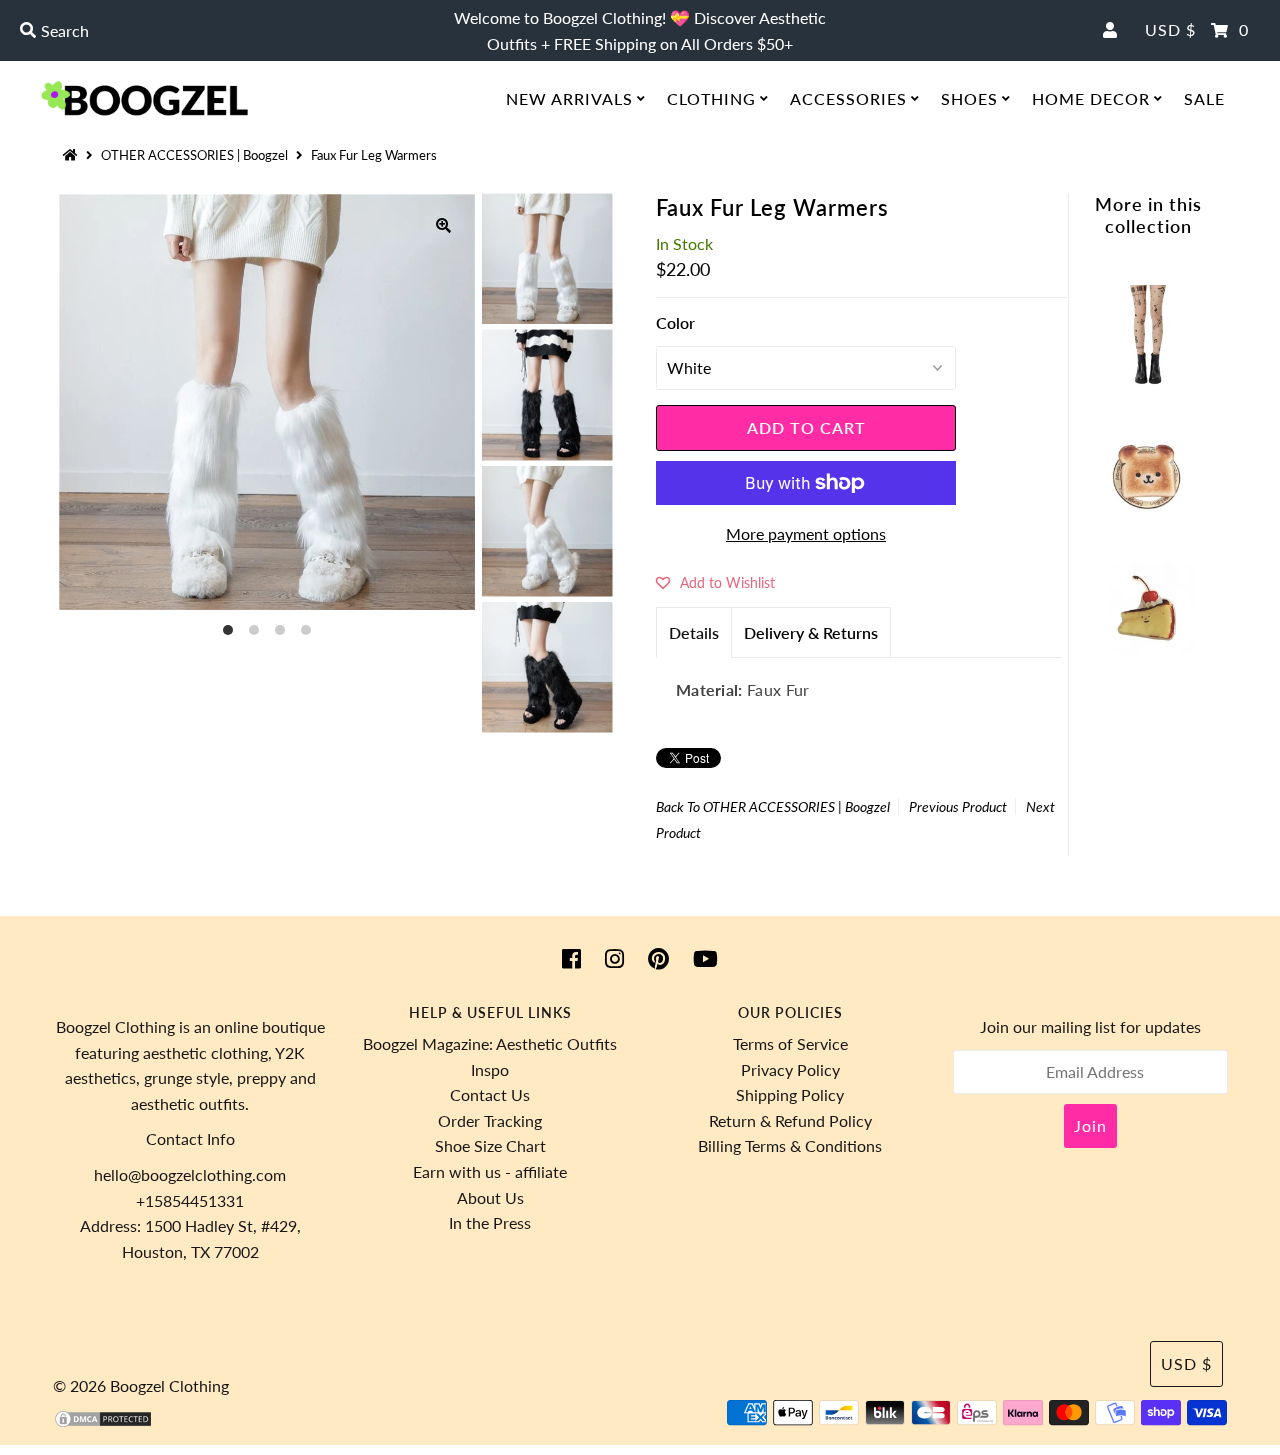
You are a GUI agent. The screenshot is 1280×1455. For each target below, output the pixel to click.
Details (694, 632)
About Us (490, 1197)
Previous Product (958, 806)
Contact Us (490, 1094)
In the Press (490, 1222)
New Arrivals (569, 98)
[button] (715, 582)
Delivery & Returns (811, 632)
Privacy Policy (790, 1069)
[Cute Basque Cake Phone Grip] (1148, 655)
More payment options (806, 533)
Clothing (711, 98)
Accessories (848, 98)
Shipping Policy (790, 1094)
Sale (1204, 98)
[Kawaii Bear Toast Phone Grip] (1148, 517)
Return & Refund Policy (790, 1120)
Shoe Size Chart (490, 1145)
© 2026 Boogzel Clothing (141, 1385)
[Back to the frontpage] (73, 155)
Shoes (969, 98)
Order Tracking (490, 1120)
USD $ (1170, 29)
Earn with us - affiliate (490, 1171)
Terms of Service (790, 1043)
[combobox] (218, 31)
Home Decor (1091, 98)
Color (675, 322)
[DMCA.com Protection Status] (103, 1422)
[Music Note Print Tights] (1148, 378)
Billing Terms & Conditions (790, 1145)
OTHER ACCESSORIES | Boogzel (194, 155)
